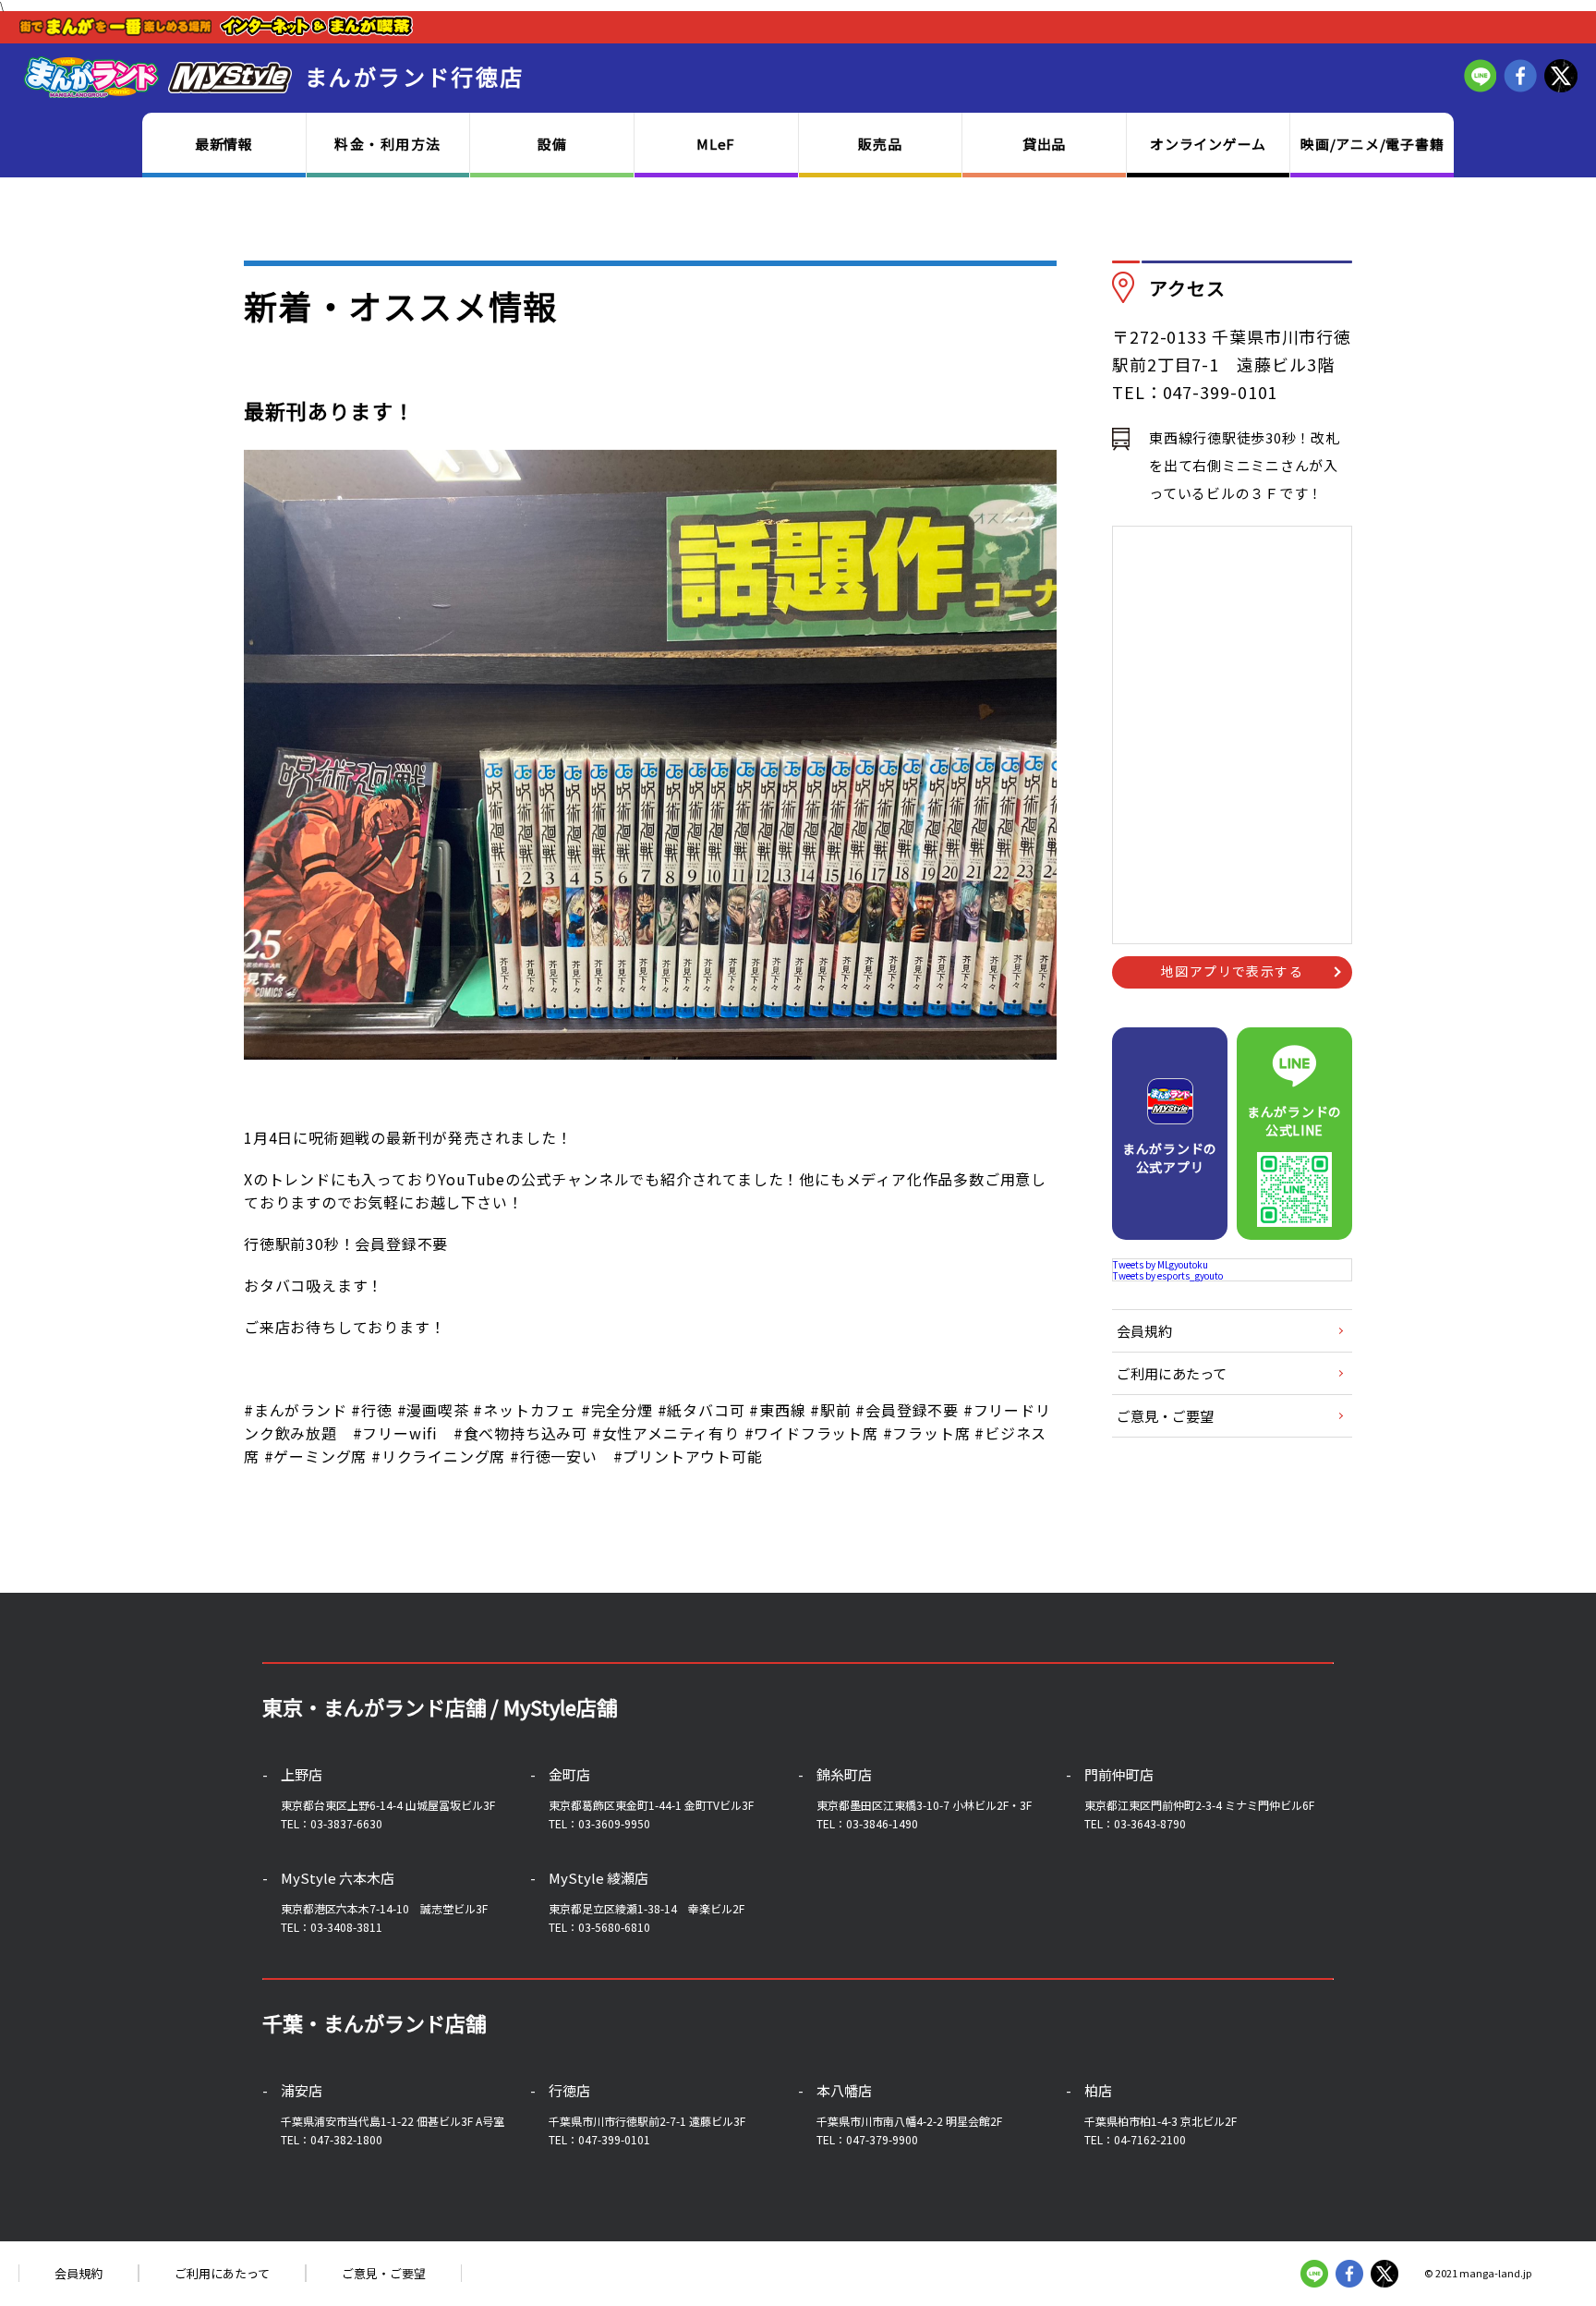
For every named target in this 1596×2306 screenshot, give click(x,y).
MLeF (716, 144)
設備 (552, 144)
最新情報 (224, 144)
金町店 (569, 1774)
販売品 (880, 144)
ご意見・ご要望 (1165, 1416)
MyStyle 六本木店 (338, 1878)
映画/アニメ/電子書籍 (1372, 144)
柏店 (1098, 2090)
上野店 (302, 1774)
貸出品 (1044, 144)
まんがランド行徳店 (415, 76)
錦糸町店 (844, 1774)
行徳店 (569, 2090)
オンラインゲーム (1208, 144)
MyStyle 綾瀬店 (598, 1878)
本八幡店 (844, 2090)
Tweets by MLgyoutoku (1161, 1264)
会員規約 (1144, 1331)
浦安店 (302, 2090)
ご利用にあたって (1172, 1373)
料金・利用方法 (388, 144)
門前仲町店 (1119, 1774)
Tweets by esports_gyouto (1168, 1275)
